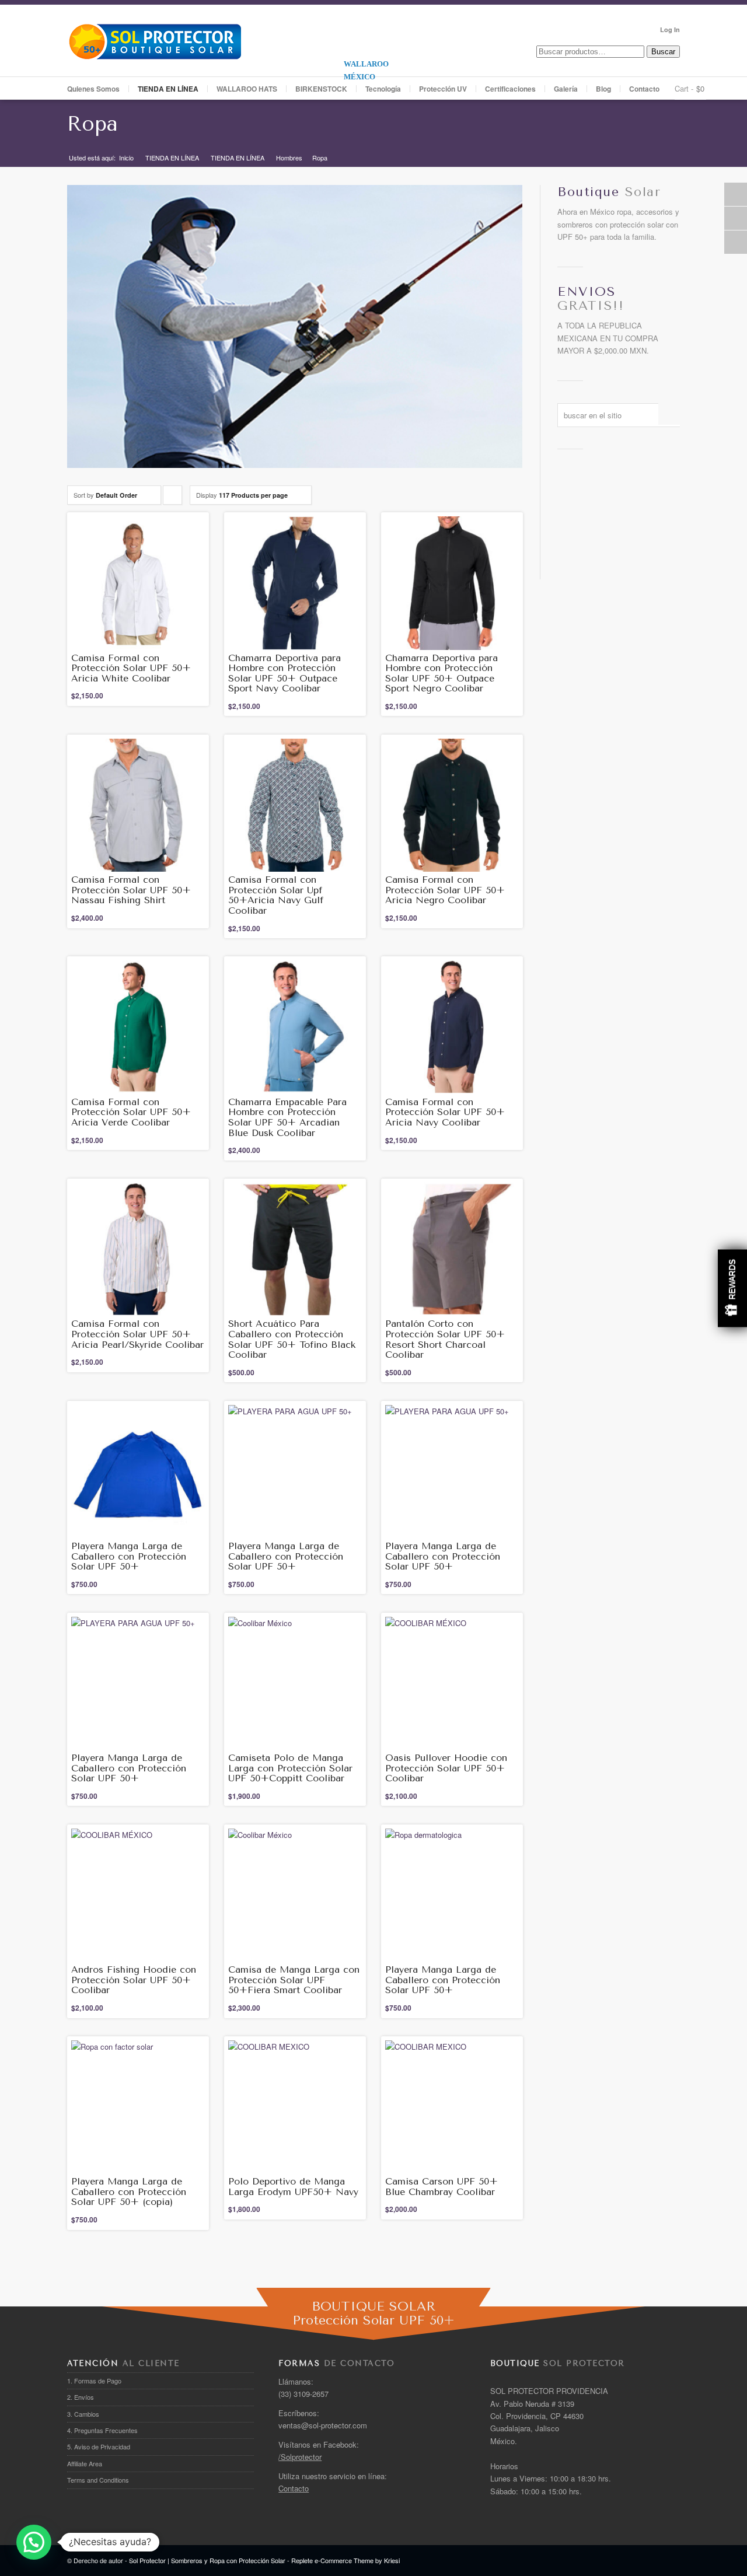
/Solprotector (300, 2457)
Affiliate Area (85, 2463)
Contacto (644, 89)
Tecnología (383, 89)
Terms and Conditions (98, 2480)
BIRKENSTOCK (321, 89)
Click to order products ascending (173, 497)
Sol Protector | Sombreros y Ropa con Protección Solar (207, 2560)
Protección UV (443, 89)
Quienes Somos (93, 89)
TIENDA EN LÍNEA (172, 158)
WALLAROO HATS (247, 89)
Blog (603, 89)
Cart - (684, 88)
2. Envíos (81, 2397)
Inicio (126, 158)
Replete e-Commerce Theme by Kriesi (345, 2560)
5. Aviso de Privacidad (99, 2446)
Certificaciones (510, 89)
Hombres (289, 158)
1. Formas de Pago (94, 2381)
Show (732, 1288)
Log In (670, 29)
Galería (566, 89)
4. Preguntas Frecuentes (102, 2430)
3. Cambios (83, 2414)
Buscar (663, 52)
